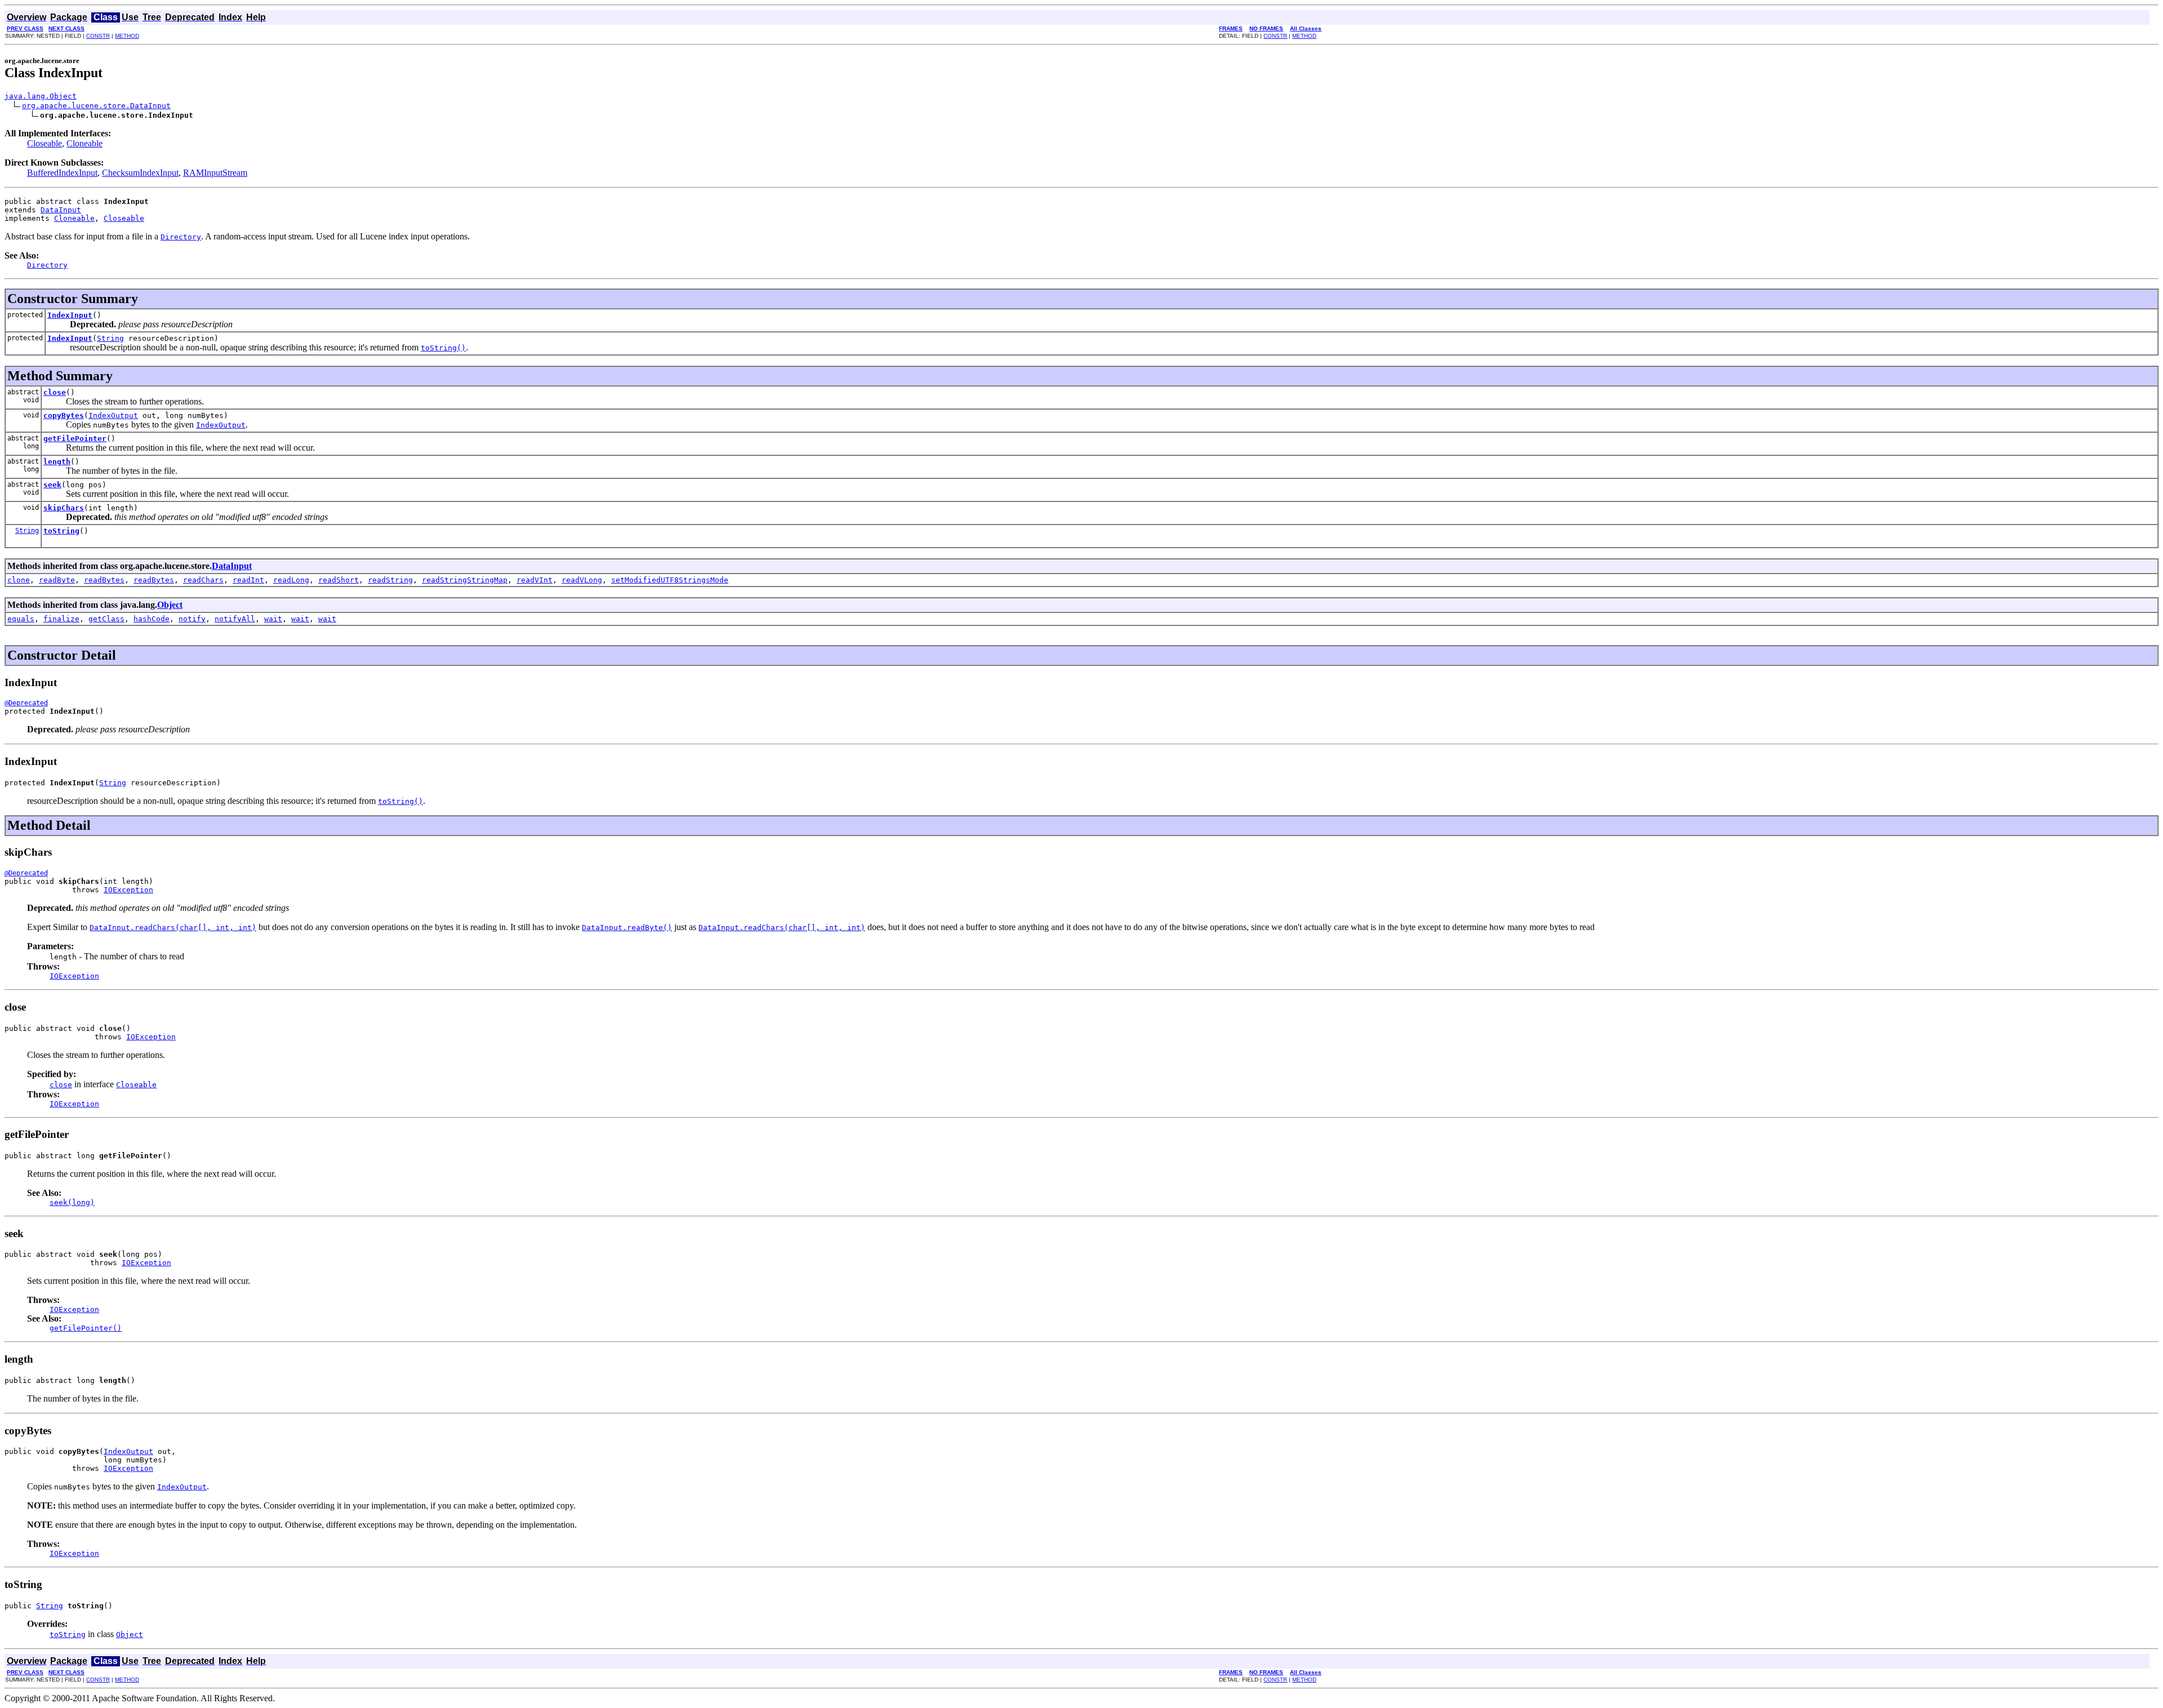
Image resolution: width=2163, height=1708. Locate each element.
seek (52, 485)
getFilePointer (75, 439)
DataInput (61, 210)
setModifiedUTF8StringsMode (670, 580)
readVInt (535, 580)
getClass (106, 619)
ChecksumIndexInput (140, 173)
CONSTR (98, 36)
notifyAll (235, 619)
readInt (248, 580)
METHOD (127, 36)
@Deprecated (26, 703)
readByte (57, 580)
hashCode (152, 619)
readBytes (104, 580)
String (110, 338)
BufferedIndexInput (62, 173)
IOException (128, 890)
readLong (291, 580)
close (55, 392)
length (57, 462)
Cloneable (84, 143)
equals (21, 619)
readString (390, 580)
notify (192, 619)
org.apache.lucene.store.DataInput (96, 106)
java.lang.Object (41, 96)
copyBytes (64, 415)
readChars (203, 580)
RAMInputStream (215, 173)
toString (61, 531)
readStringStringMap (465, 580)
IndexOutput (113, 415)
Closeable (44, 143)
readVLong (582, 580)
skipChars (64, 508)
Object (170, 605)
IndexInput (70, 315)
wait (273, 619)
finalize (61, 619)
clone (19, 580)
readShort (339, 580)
